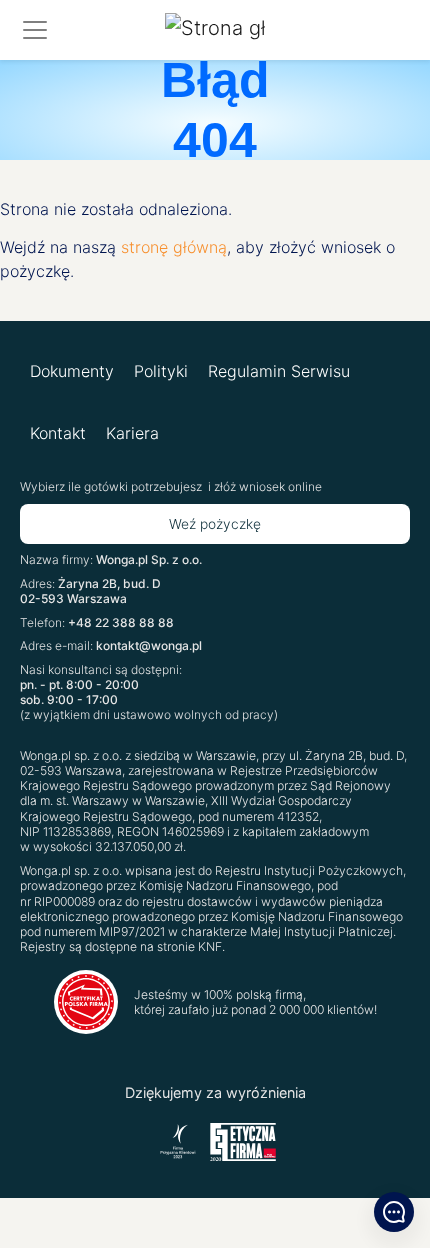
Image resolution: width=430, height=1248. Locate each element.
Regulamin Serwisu (279, 371)
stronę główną (174, 247)
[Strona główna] (215, 30)
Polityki (161, 371)
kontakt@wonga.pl (149, 645)
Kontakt (58, 433)
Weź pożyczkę (215, 524)
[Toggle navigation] (35, 30)
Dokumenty (72, 371)
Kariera (132, 433)
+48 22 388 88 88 (121, 622)
